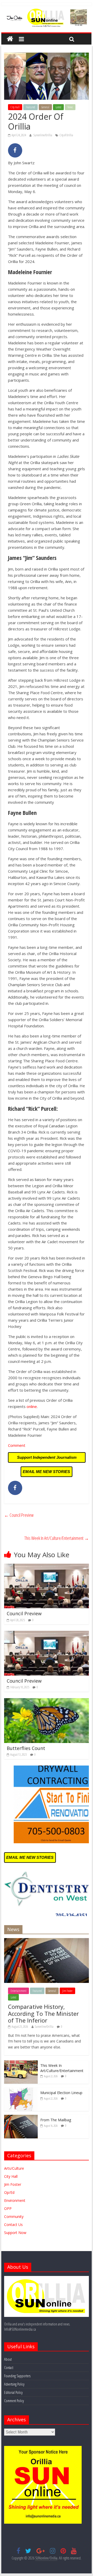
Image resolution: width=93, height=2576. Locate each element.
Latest (58, 107)
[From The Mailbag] (21, 2118)
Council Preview (19, 1515)
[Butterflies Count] (47, 1701)
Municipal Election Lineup (61, 2093)
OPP (8, 2208)
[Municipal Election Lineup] (21, 2090)
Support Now (15, 2233)
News (70, 107)
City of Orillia (66, 135)
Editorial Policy (13, 2392)
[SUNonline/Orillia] (10, 39)
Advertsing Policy (14, 2384)
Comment (17, 1445)
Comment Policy (14, 2401)
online (32, 1406)
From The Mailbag (56, 2120)
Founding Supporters (17, 2376)
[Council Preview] (47, 1567)
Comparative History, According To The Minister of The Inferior (43, 2013)
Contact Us (13, 2225)
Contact (9, 2368)
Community (14, 2216)
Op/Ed (9, 2192)
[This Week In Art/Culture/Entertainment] (21, 2063)
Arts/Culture (14, 2168)
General (45, 107)
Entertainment (18, 1991)
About (8, 2359)
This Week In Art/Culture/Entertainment (57, 1538)
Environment (15, 2200)
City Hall (15, 107)
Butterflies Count (26, 1748)
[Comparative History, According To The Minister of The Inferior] (47, 1941)
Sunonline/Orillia (43, 135)
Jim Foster (67, 1991)
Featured (30, 107)
